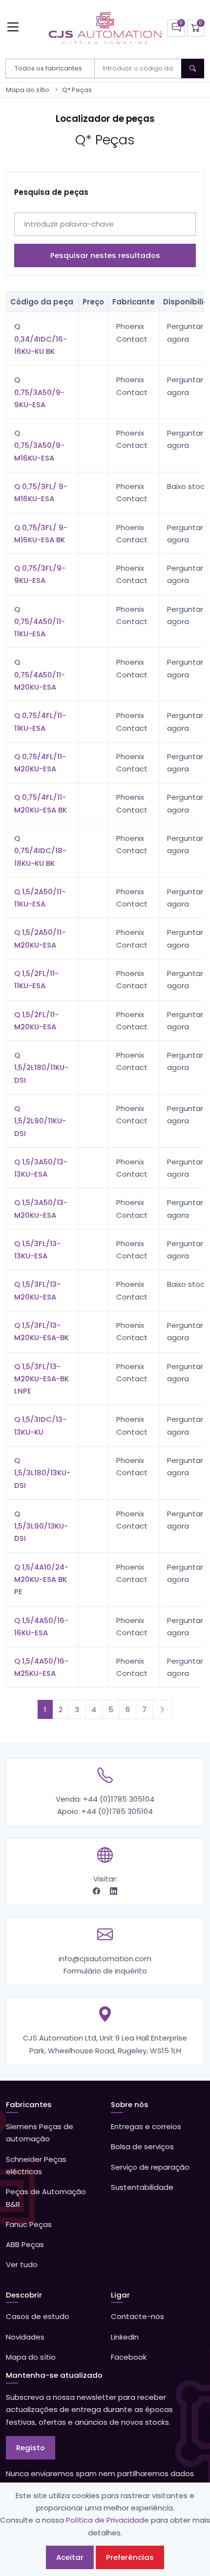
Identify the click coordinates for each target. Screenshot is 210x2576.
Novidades (25, 2337)
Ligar (120, 2295)
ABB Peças (25, 2244)
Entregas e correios (146, 2126)
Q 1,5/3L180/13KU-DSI (42, 1473)
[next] (162, 1709)
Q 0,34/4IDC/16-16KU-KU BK (41, 339)
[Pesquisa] (193, 69)
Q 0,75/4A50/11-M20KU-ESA (40, 674)
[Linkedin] (114, 1891)
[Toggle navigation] (13, 27)
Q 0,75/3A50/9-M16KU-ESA (39, 445)
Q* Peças (77, 90)
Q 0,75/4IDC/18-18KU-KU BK (40, 851)
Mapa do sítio (28, 90)
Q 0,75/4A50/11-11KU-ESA (40, 622)
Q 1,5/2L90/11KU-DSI (40, 1121)
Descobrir (24, 2295)
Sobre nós (130, 2104)
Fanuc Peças (29, 2224)
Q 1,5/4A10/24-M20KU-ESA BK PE (41, 1579)
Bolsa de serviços (142, 2147)
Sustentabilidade (142, 2187)
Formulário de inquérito (105, 1971)
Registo (31, 2448)
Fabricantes (29, 2104)
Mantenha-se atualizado (54, 2375)
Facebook (129, 2357)
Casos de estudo (38, 2316)
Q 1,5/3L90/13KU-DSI (41, 1526)
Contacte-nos (137, 2316)
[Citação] (176, 28)
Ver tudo (22, 2264)
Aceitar (70, 2557)
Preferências (130, 2557)
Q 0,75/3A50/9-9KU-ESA (39, 392)
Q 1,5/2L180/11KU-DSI (41, 1068)
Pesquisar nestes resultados (105, 255)
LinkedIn (125, 2337)
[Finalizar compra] (196, 28)
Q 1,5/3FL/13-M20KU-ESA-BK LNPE (42, 1379)
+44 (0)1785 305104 (119, 1799)
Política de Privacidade (107, 2520)
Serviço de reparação (150, 2167)
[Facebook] (97, 1891)
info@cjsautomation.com (105, 1959)
